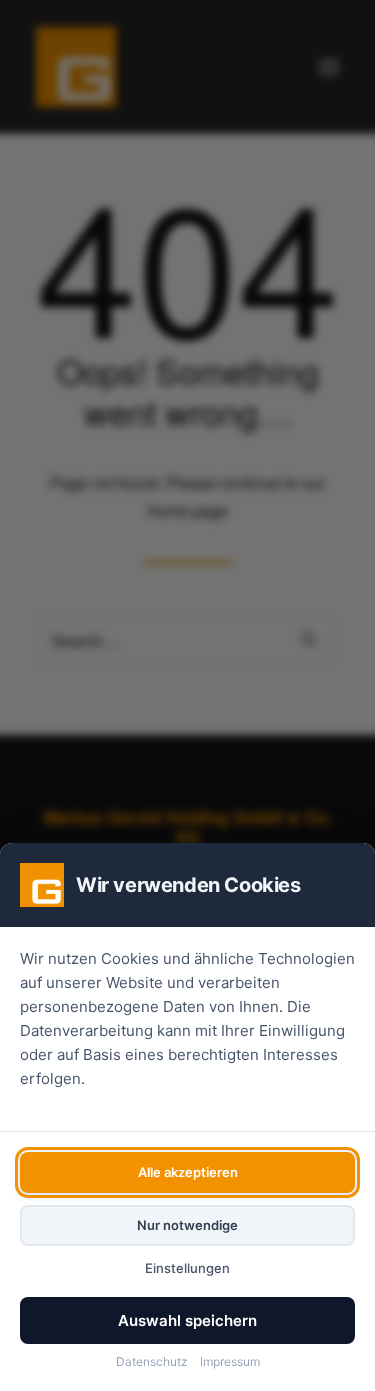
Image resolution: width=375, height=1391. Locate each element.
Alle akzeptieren (188, 1172)
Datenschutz (152, 1361)
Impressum (230, 1361)
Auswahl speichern (187, 1320)
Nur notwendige (187, 1225)
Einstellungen (187, 1268)
